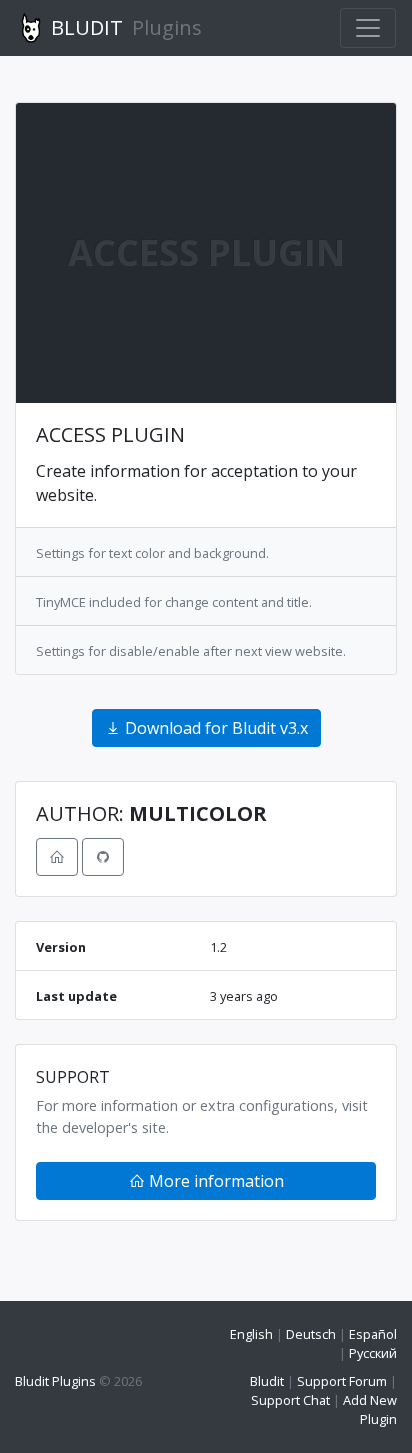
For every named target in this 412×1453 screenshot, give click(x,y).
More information (214, 1181)
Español (373, 1334)
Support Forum (342, 1381)
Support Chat (290, 1400)
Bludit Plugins (55, 1381)
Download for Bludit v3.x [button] (214, 728)
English (251, 1334)
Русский (373, 1353)
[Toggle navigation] (368, 28)
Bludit (267, 1381)
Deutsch (311, 1334)
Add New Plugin (370, 1409)
